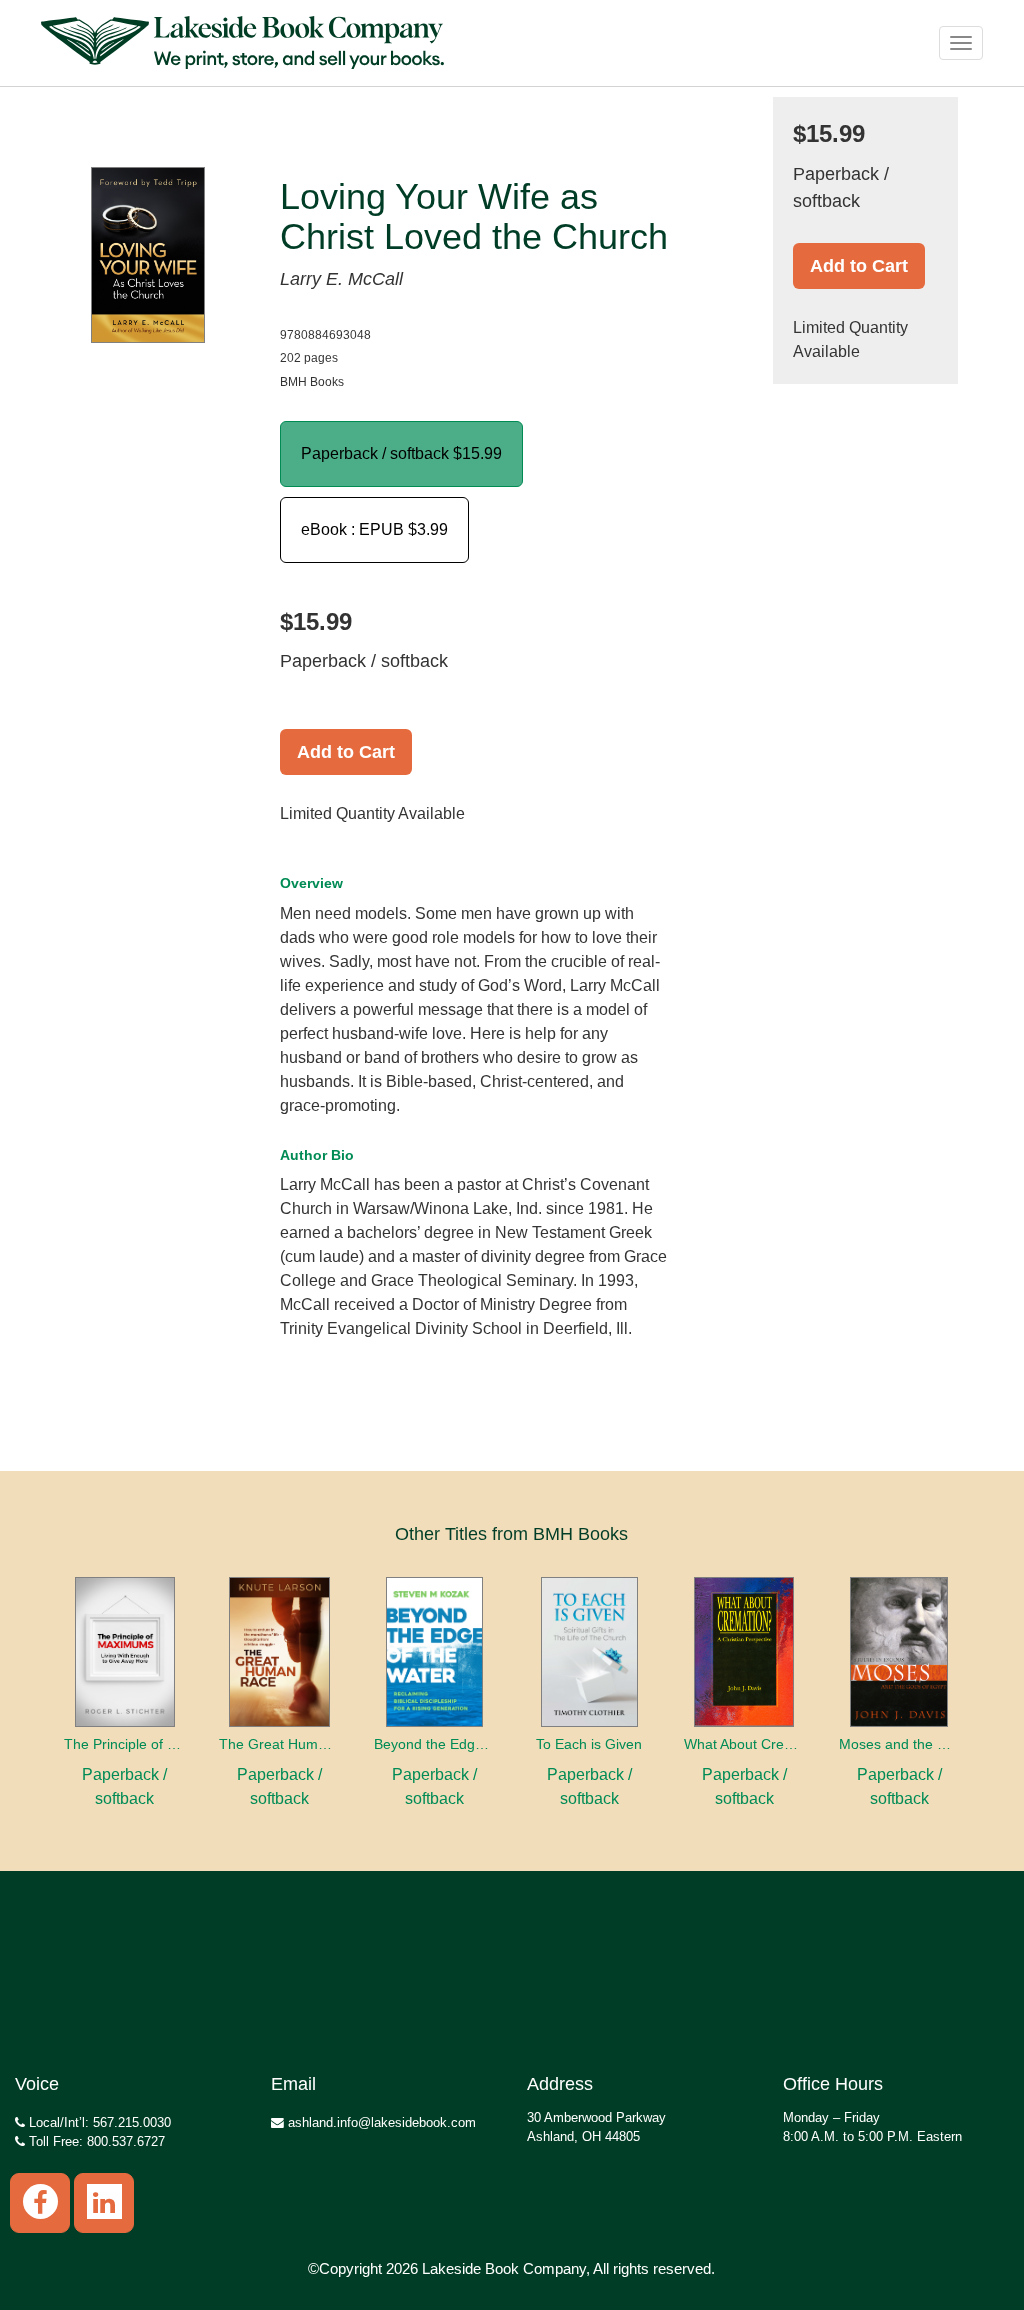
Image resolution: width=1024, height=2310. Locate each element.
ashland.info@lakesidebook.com (380, 2122)
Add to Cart (346, 752)
